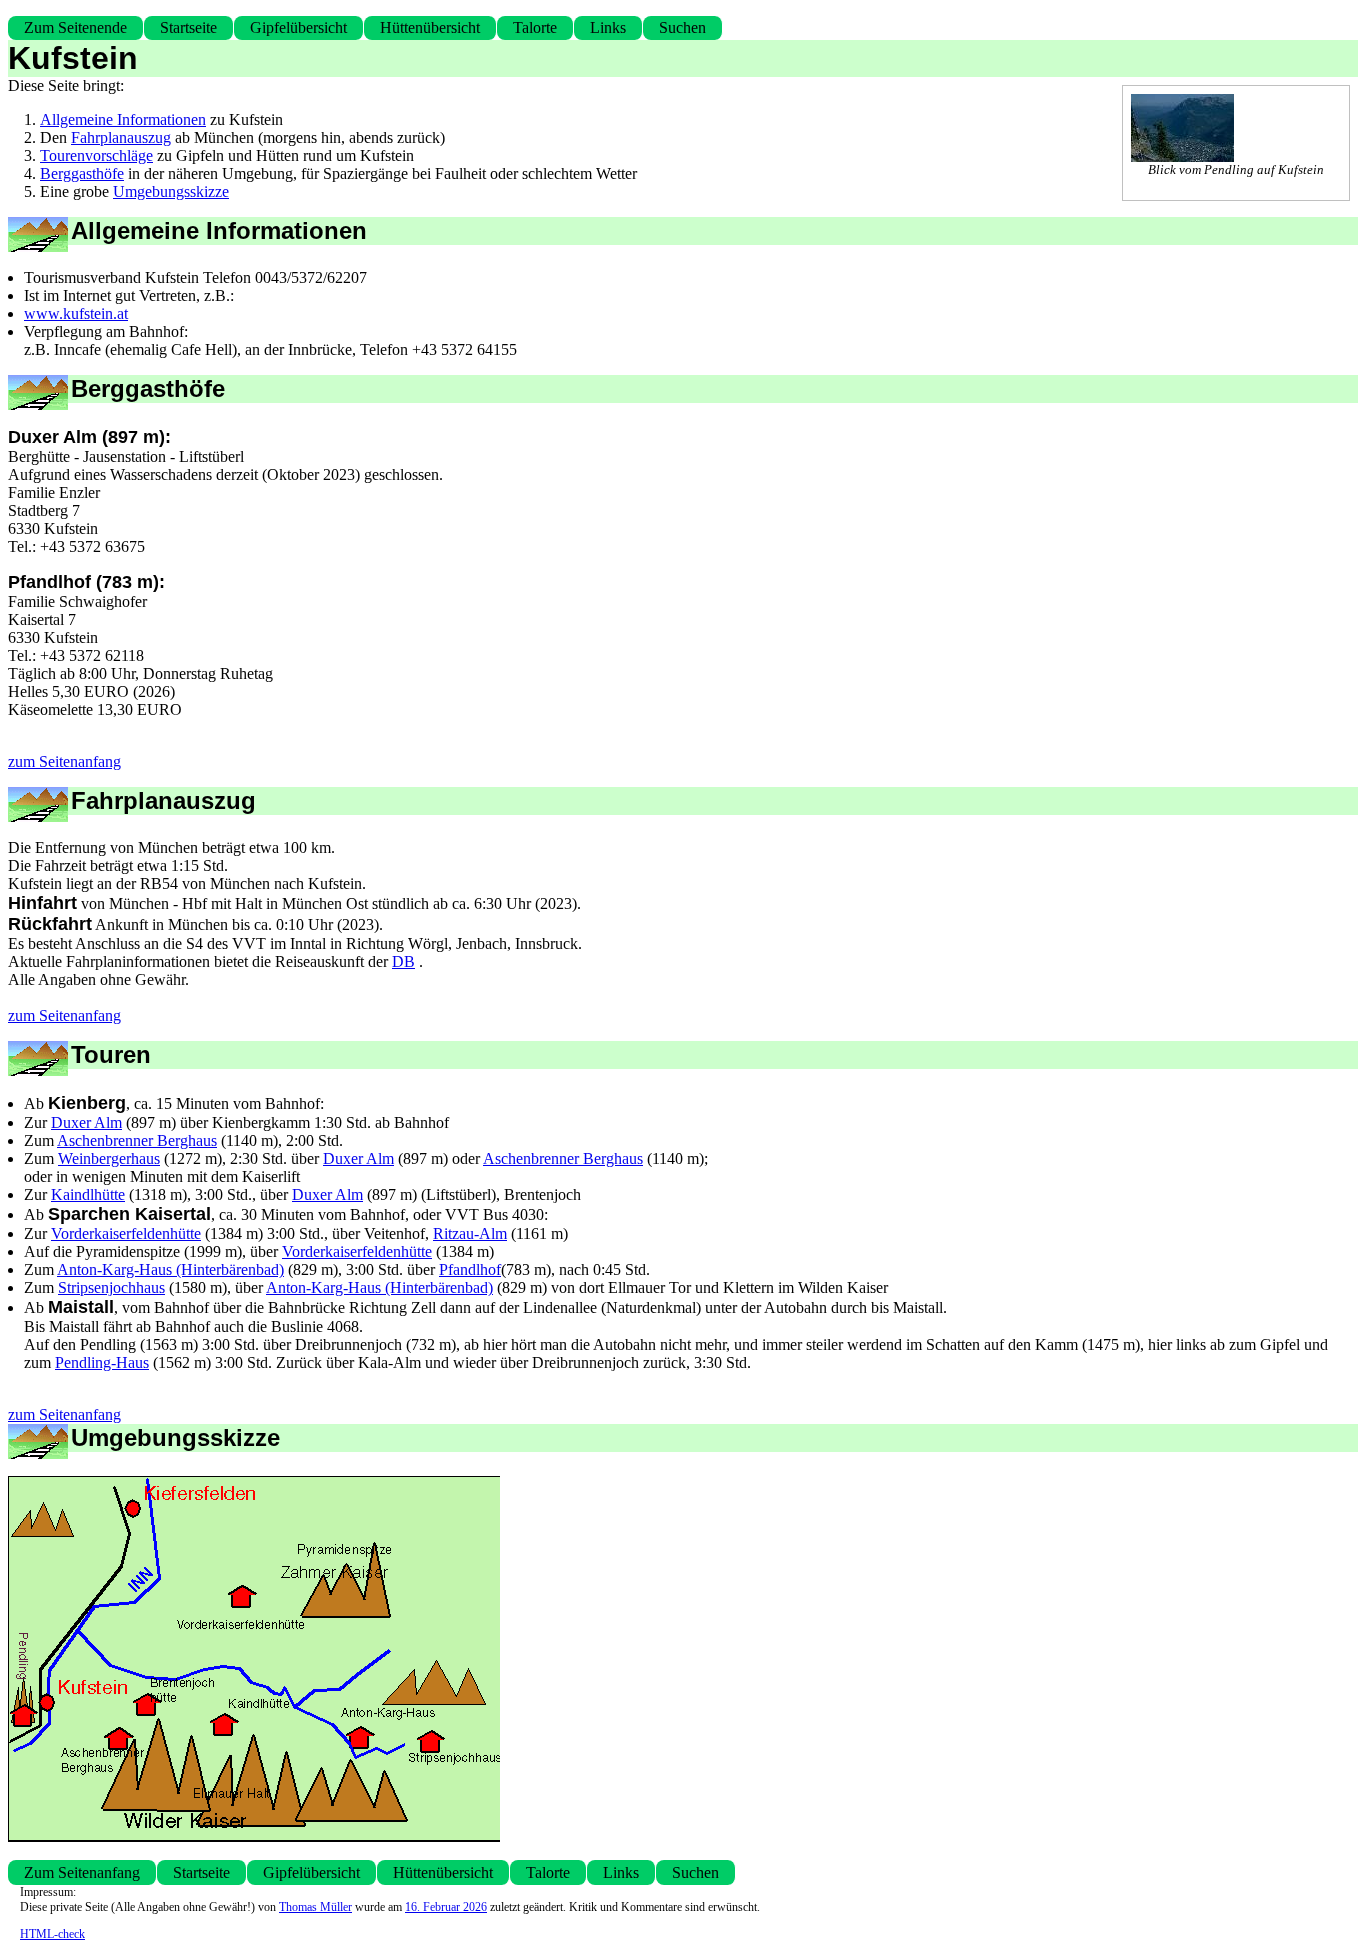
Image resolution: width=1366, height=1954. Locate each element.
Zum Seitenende (75, 27)
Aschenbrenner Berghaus (137, 1140)
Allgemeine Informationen (123, 119)
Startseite (188, 27)
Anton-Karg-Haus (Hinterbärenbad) (170, 1269)
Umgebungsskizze (171, 191)
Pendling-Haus (102, 1362)
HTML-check (52, 1934)
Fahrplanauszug (121, 137)
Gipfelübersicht (298, 27)
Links (608, 27)
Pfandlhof (470, 1269)
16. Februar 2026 (446, 1907)
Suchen (682, 27)
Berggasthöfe (82, 173)
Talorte (535, 27)
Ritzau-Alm (470, 1233)
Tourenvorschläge (96, 155)
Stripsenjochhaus (111, 1287)
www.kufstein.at (76, 313)
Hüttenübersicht (430, 27)
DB (403, 961)
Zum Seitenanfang (82, 1872)
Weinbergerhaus (109, 1158)
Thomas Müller (315, 1907)
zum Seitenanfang (64, 761)
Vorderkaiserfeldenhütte (126, 1233)
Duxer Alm (86, 1122)
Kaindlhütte (88, 1194)
